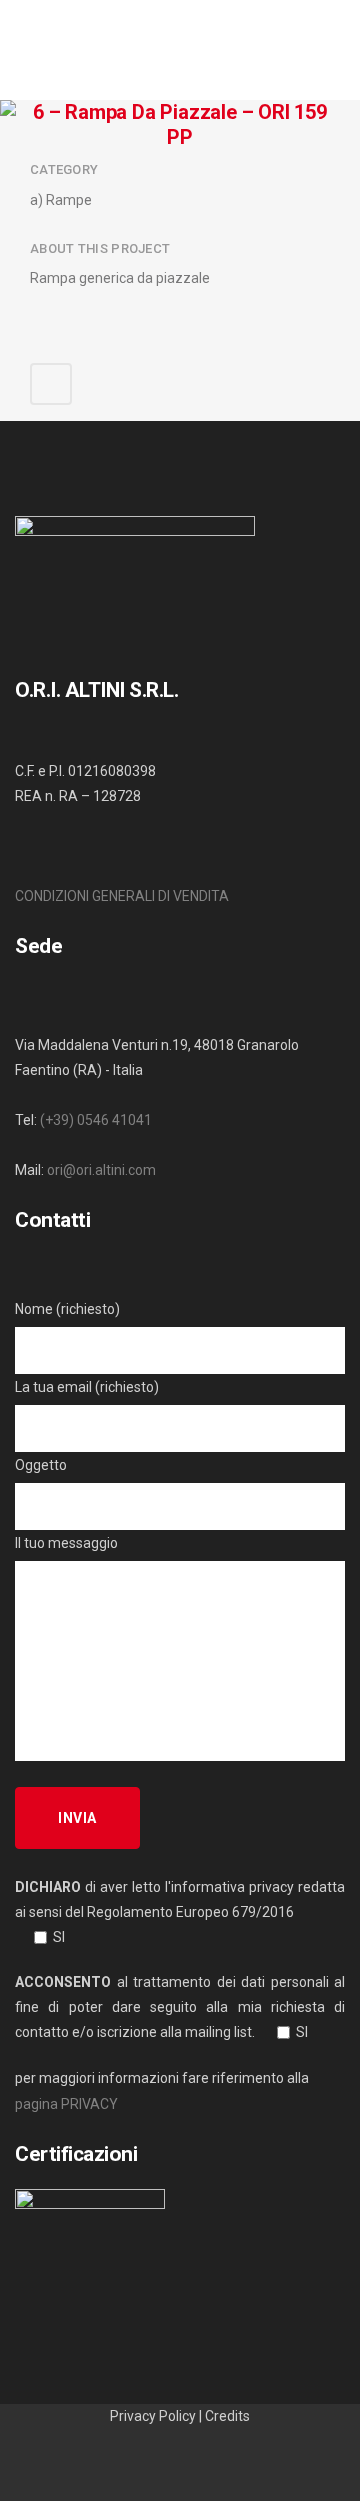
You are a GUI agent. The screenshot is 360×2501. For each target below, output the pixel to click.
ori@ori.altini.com (101, 1170)
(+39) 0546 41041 (96, 1120)
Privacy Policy (153, 2416)
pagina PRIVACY (66, 2104)
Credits (227, 2416)
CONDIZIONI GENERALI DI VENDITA (122, 896)
